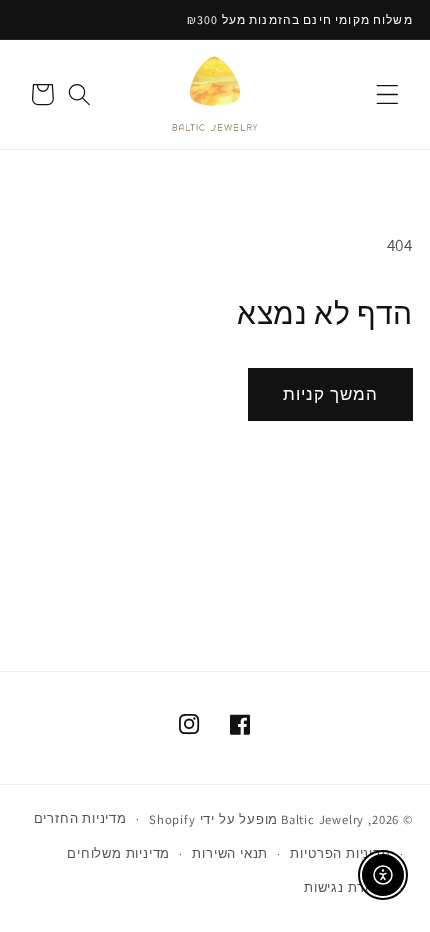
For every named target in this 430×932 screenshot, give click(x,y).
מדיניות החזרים (80, 818)
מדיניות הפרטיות (340, 853)
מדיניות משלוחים (118, 853)
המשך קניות (331, 393)
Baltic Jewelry (322, 818)
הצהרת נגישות (347, 887)
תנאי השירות (230, 853)
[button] (387, 94)
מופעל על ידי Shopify (213, 818)
